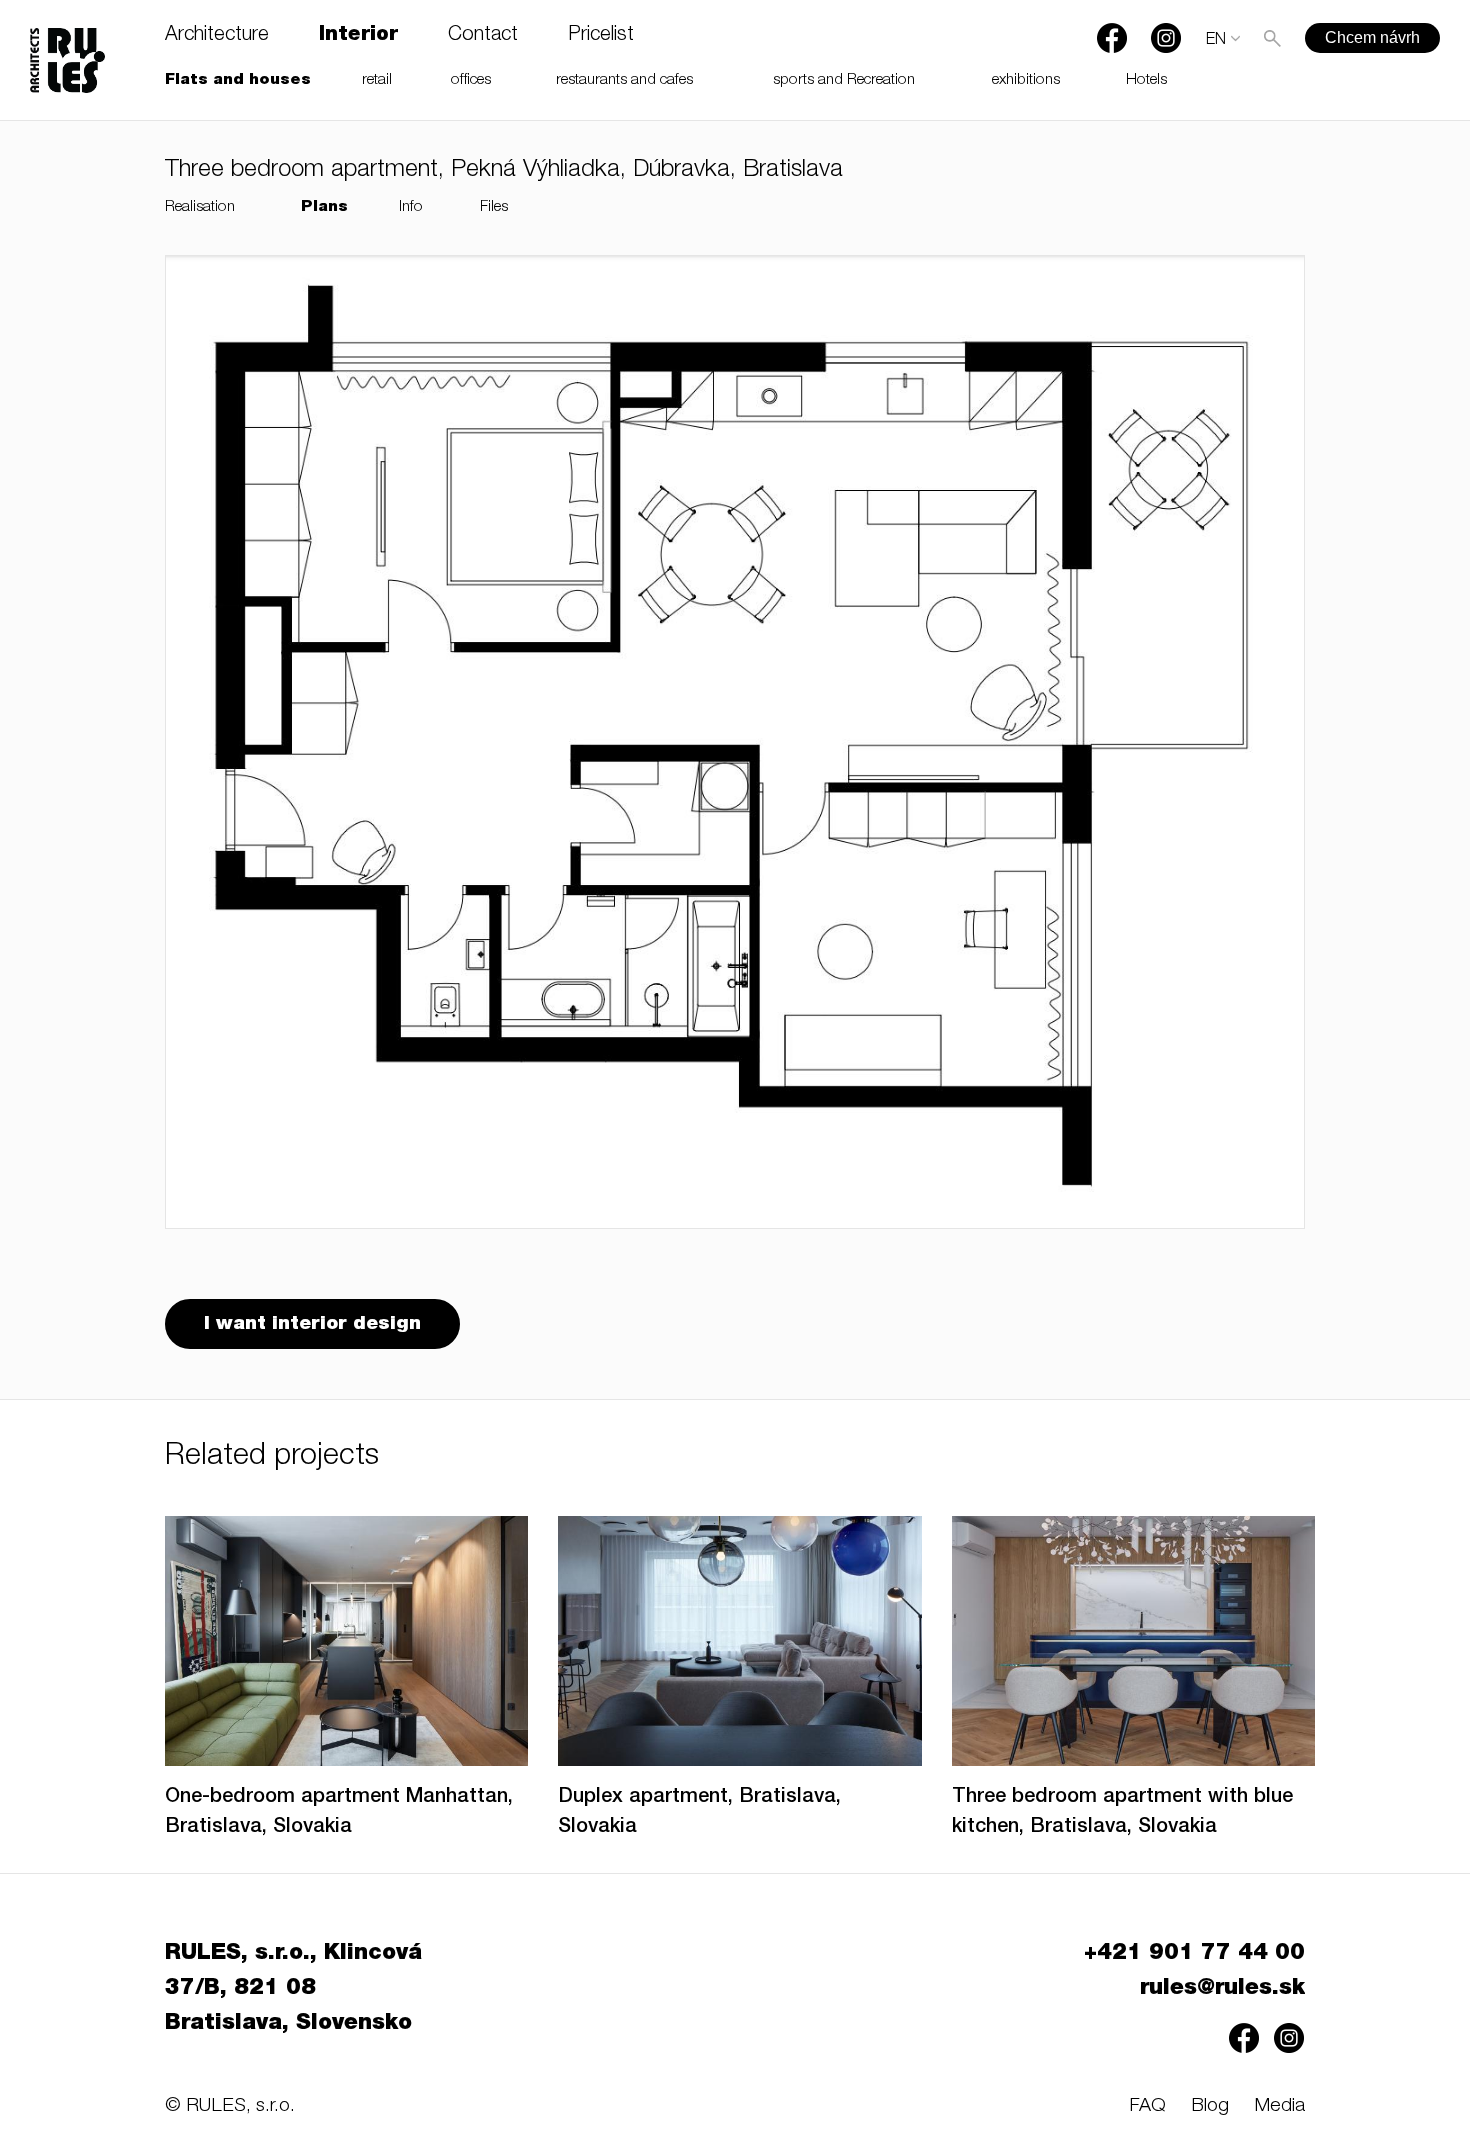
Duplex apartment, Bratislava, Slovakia (699, 1813)
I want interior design (312, 1324)
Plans (324, 207)
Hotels (1146, 80)
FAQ (1147, 2106)
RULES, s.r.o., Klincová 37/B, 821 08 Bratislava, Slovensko (293, 1989)
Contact (483, 36)
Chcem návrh (1372, 37)
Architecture (217, 36)
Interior (358, 36)
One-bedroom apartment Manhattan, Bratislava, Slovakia (339, 1813)
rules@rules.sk (1222, 1989)
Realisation (200, 207)
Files (494, 207)
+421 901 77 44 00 (1194, 1954)
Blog (1210, 2106)
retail (377, 80)
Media (1279, 2106)
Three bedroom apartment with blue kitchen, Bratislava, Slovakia (1122, 1813)
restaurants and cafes (624, 80)
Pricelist (601, 36)
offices (471, 80)
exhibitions (1026, 80)
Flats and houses (238, 80)
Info (411, 207)
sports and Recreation (844, 80)
